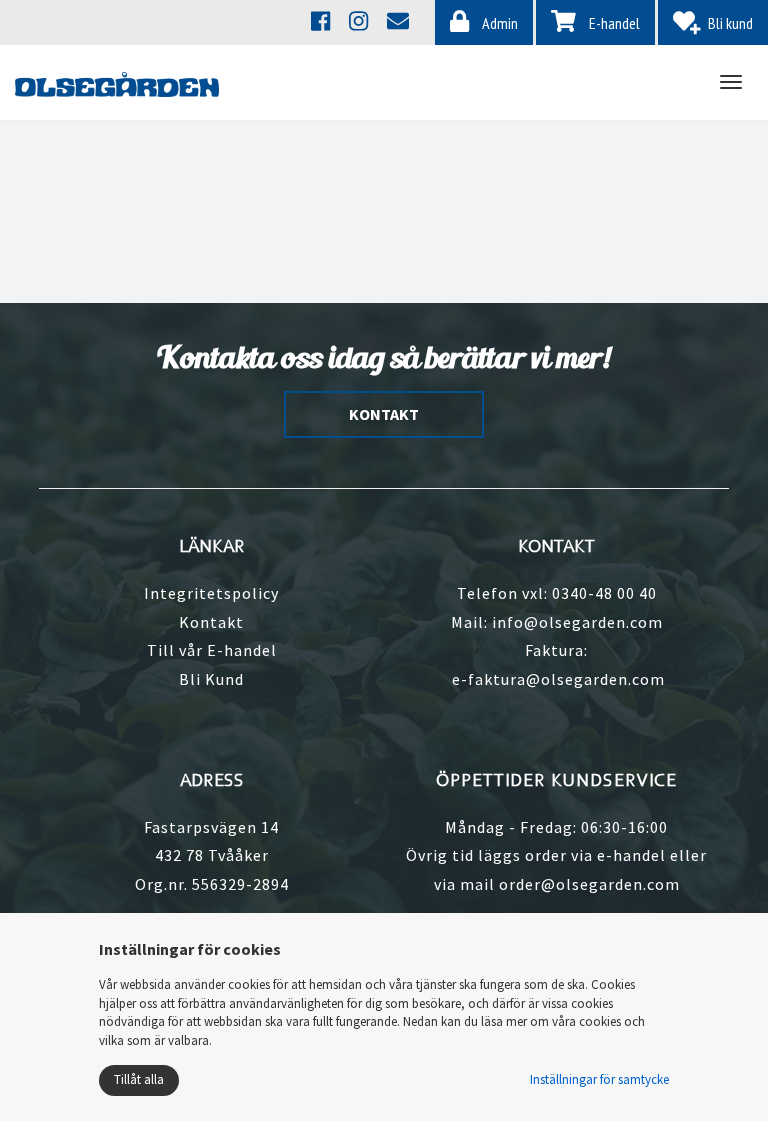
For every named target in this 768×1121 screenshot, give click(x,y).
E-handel (613, 23)
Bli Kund (211, 679)
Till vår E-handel (212, 650)
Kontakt (211, 622)
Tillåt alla (139, 1079)
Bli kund (730, 23)
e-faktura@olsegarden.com (558, 679)
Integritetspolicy (211, 593)
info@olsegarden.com (577, 622)
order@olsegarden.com (589, 884)
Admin (498, 23)
